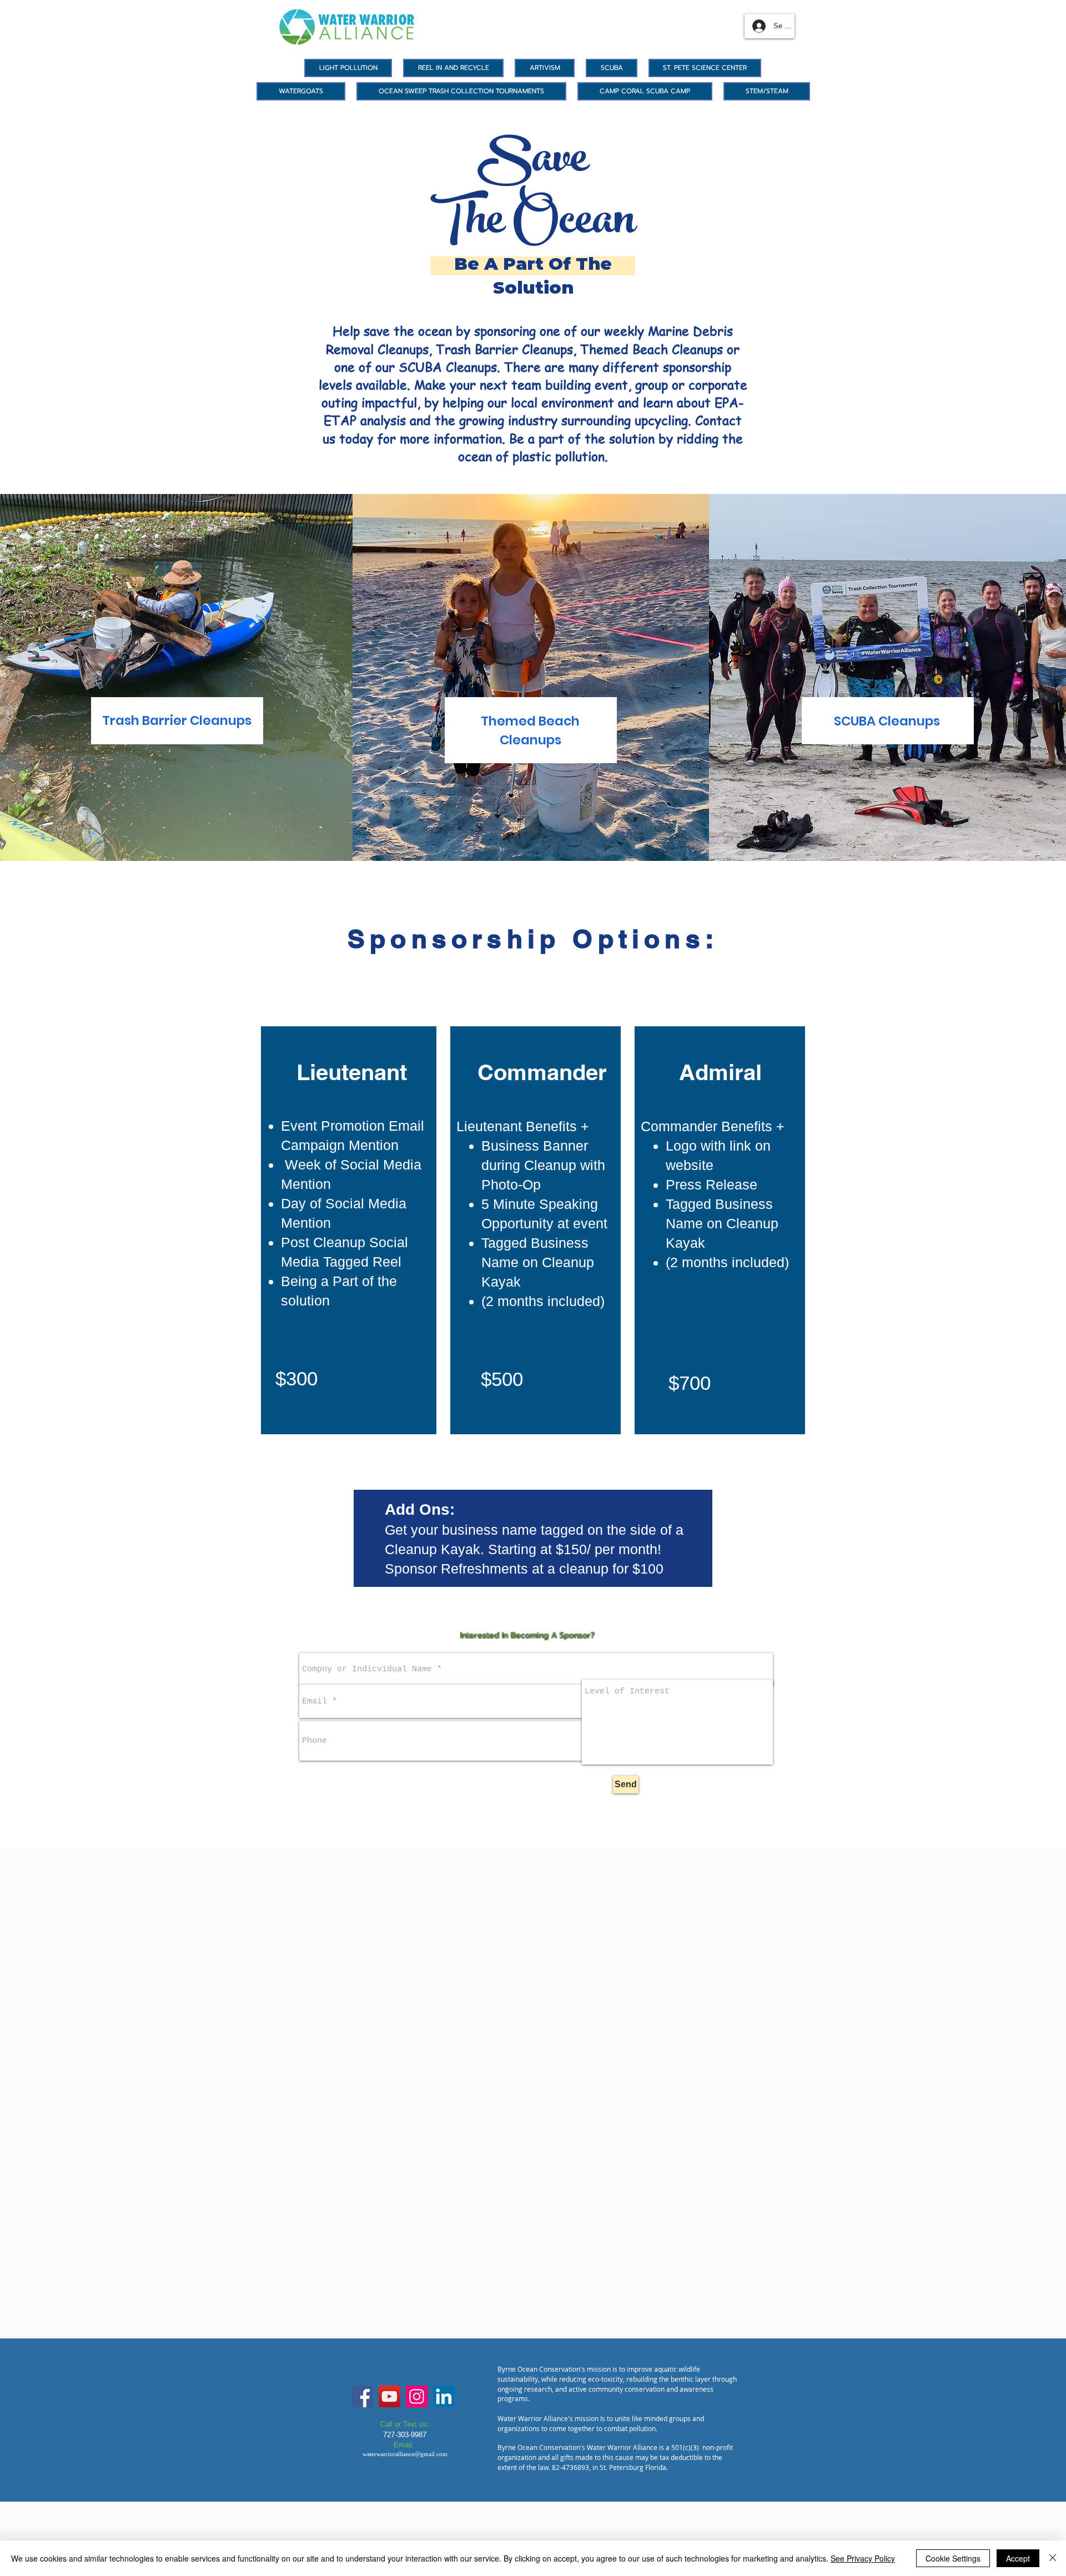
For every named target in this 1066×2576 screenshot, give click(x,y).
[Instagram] (417, 2396)
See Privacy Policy (863, 2558)
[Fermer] (1053, 2558)
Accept (1018, 2558)
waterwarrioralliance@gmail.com (405, 2454)
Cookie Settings (953, 2558)
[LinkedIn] (444, 2396)
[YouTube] (389, 2396)
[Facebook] (362, 2396)
